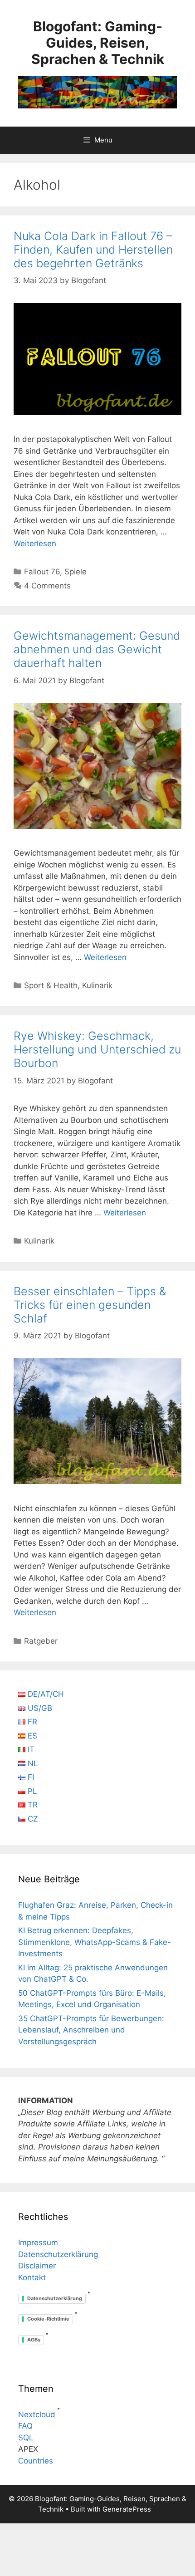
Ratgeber (41, 1641)
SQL (26, 2438)
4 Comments (47, 586)
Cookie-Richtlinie (48, 2319)
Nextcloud (37, 2414)
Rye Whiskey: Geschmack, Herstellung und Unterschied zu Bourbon (97, 1049)
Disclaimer (37, 2266)
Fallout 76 (42, 572)
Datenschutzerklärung (58, 2254)
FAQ (25, 2426)
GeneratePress (127, 2509)
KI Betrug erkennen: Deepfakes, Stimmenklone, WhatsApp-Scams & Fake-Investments (95, 1942)
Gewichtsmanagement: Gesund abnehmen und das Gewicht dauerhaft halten (97, 649)
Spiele (76, 572)
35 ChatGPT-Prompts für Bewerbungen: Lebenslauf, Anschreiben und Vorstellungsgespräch (91, 2030)
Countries (36, 2461)
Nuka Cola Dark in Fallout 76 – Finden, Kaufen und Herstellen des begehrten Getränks (93, 250)
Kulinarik (97, 985)
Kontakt (32, 2277)
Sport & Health (51, 985)
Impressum (38, 2243)
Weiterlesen (35, 544)
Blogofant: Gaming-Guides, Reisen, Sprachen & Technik (98, 43)
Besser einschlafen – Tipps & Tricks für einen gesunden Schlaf (90, 1305)
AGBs (34, 2340)
